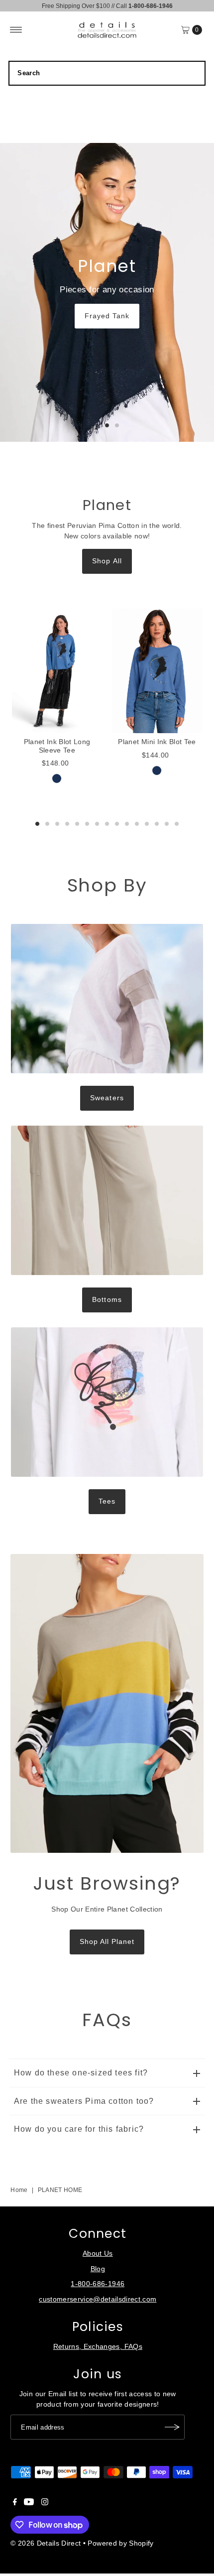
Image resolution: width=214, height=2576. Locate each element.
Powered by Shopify (120, 2543)
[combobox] (107, 73)
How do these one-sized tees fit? (81, 2073)
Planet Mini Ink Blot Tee (157, 742)
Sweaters (107, 1098)
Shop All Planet (107, 1942)
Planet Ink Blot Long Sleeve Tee (57, 746)
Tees (107, 1501)
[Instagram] (45, 2503)
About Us (98, 2254)
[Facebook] (15, 2503)
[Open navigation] (16, 30)
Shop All (107, 561)
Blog (98, 2269)
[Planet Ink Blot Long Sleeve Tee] (57, 671)
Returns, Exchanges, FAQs (98, 2347)
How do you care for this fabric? (79, 2129)
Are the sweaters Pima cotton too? (84, 2101)
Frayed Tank (107, 316)
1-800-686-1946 (98, 2284)
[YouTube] (29, 2503)
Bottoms (107, 1300)
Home (19, 2190)
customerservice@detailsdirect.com (98, 2299)
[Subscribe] (172, 2427)
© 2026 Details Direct (46, 2543)
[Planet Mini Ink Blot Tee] (157, 671)
